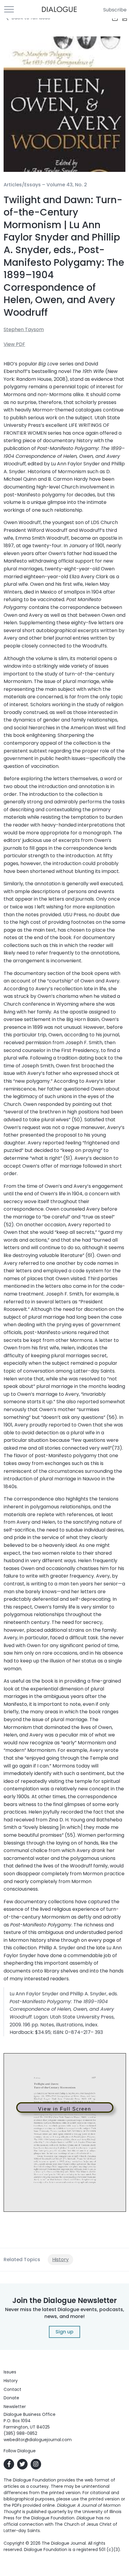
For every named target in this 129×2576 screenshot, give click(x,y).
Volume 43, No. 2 (67, 185)
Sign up (64, 2332)
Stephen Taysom (24, 329)
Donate (11, 2398)
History (60, 2259)
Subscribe (115, 10)
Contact (12, 2389)
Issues (10, 2372)
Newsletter (15, 2407)
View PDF (14, 344)
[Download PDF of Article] (121, 18)
